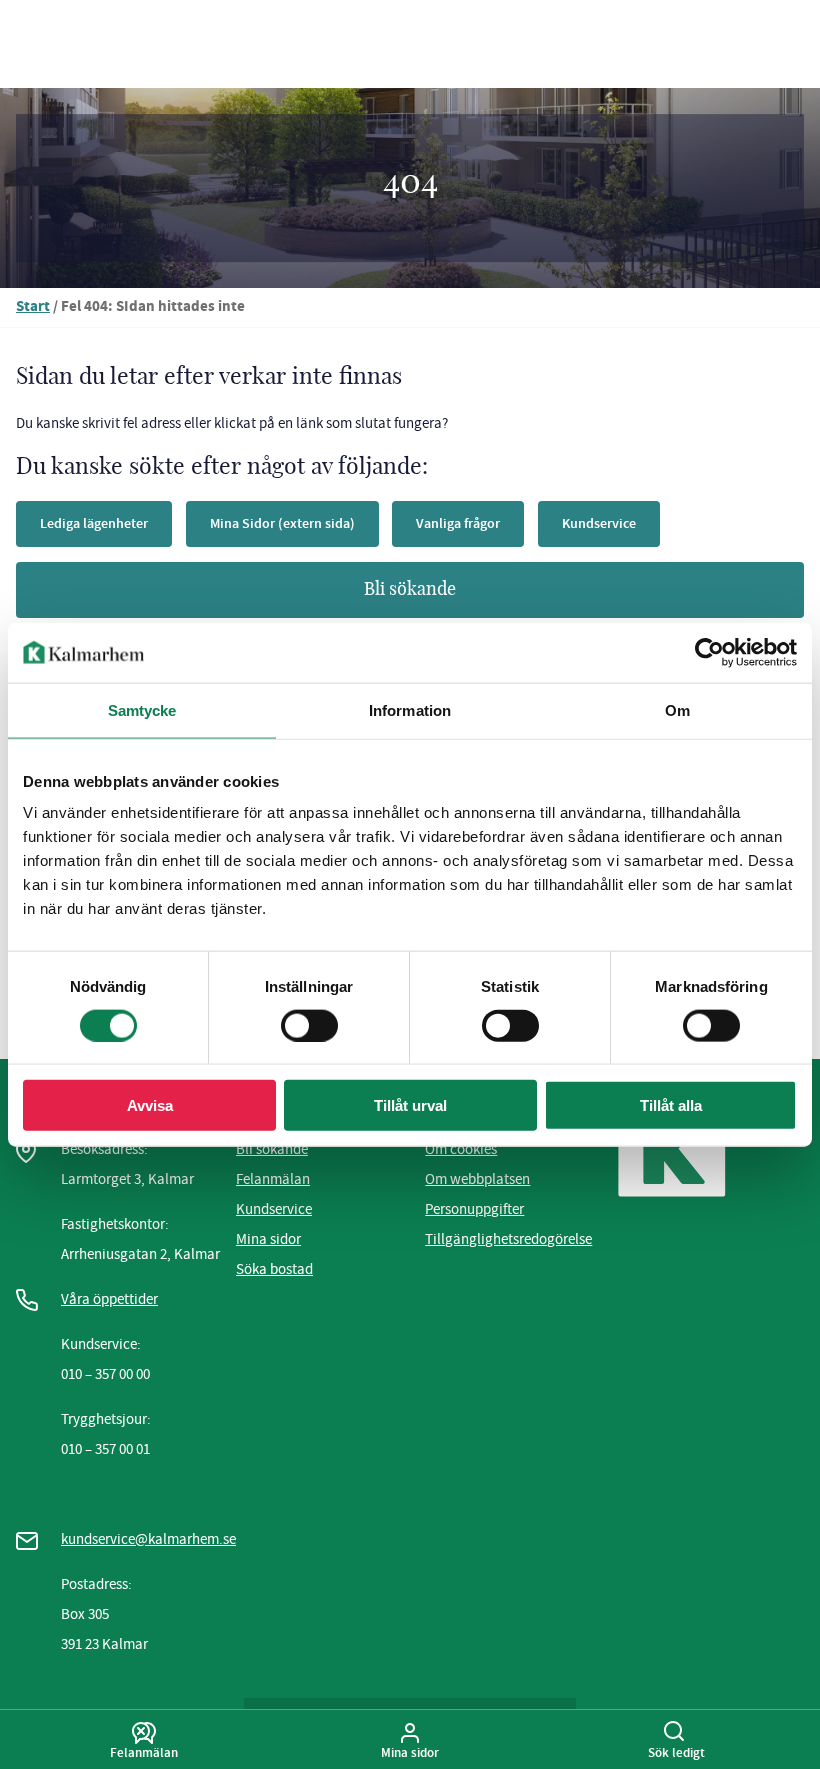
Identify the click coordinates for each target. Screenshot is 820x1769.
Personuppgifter (474, 1209)
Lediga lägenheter (94, 523)
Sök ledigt (676, 1752)
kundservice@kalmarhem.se (148, 1539)
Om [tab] (677, 709)
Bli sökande (410, 590)
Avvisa (150, 1105)
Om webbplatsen (477, 1179)
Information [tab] (410, 709)
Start (33, 307)
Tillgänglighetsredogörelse (508, 1239)
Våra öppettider (109, 1299)
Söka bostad (274, 1269)
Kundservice (599, 523)
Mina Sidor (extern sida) (282, 523)
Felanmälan (273, 1179)
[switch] (309, 1025)
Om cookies (461, 1149)
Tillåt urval (410, 1105)
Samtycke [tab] (142, 709)
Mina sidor (268, 1239)
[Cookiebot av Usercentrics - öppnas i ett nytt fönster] (709, 652)
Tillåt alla (671, 1105)
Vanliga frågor (458, 523)
